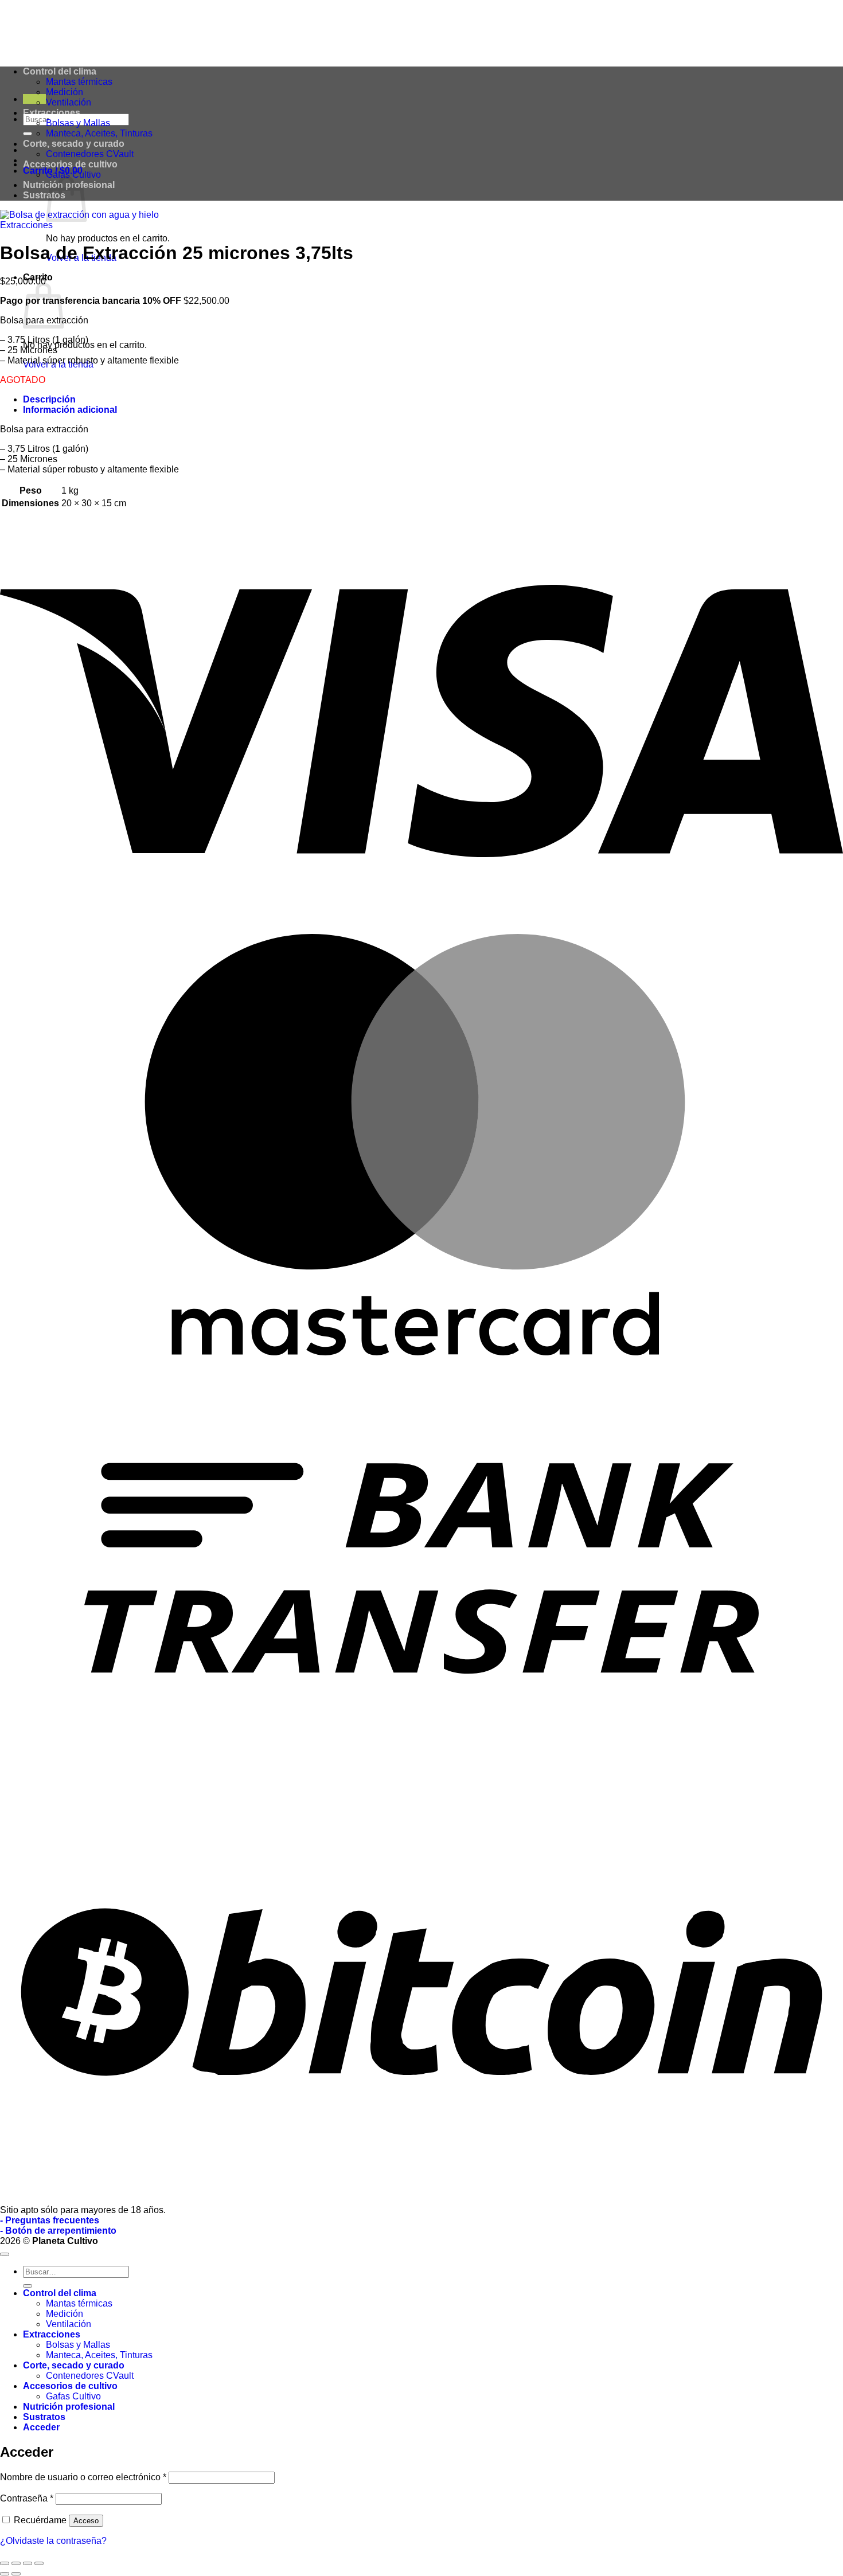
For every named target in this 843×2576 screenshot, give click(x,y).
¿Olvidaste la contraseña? (53, 2541)
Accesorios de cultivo (70, 164)
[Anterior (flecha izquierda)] (5, 2574)
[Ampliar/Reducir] (5, 2563)
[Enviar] (28, 134)
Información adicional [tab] (70, 410)
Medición (65, 92)
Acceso (86, 2521)
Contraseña (27, 2498)
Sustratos (44, 195)
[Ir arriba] (5, 2254)
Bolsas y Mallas (78, 123)
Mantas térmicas (79, 2303)
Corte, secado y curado (74, 144)
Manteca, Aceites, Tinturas (99, 133)
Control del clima (60, 2293)
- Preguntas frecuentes (50, 2220)
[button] (34, 99)
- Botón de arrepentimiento (58, 2231)
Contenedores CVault (90, 154)
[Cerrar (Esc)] (39, 2563)
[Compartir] (28, 2563)
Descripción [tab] (49, 399)
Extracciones (52, 113)
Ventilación (69, 102)
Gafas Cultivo (73, 175)
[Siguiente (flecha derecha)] (16, 2574)
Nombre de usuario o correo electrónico (83, 2477)
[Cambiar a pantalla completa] (16, 2563)
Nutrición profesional (69, 2407)
